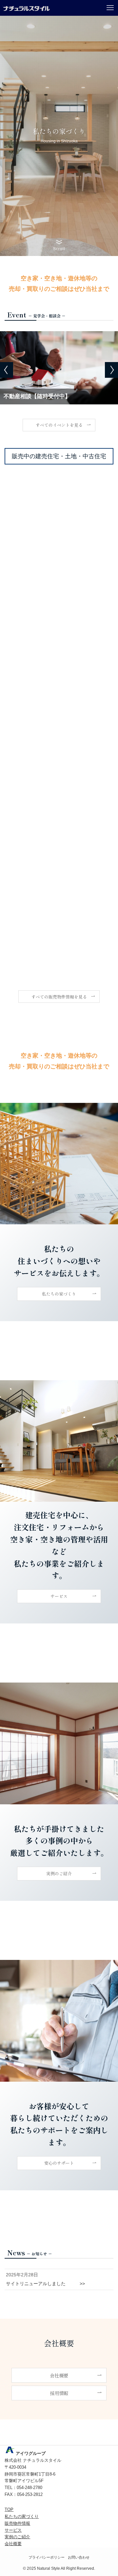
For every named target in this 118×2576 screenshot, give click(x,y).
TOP (9, 2510)
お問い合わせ (79, 2557)
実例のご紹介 (17, 2537)
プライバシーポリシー (47, 2557)
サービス (13, 2530)
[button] (7, 370)
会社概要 (13, 2544)
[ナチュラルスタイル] (26, 8)
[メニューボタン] (110, 8)
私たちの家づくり (22, 2516)
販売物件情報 (17, 2523)
